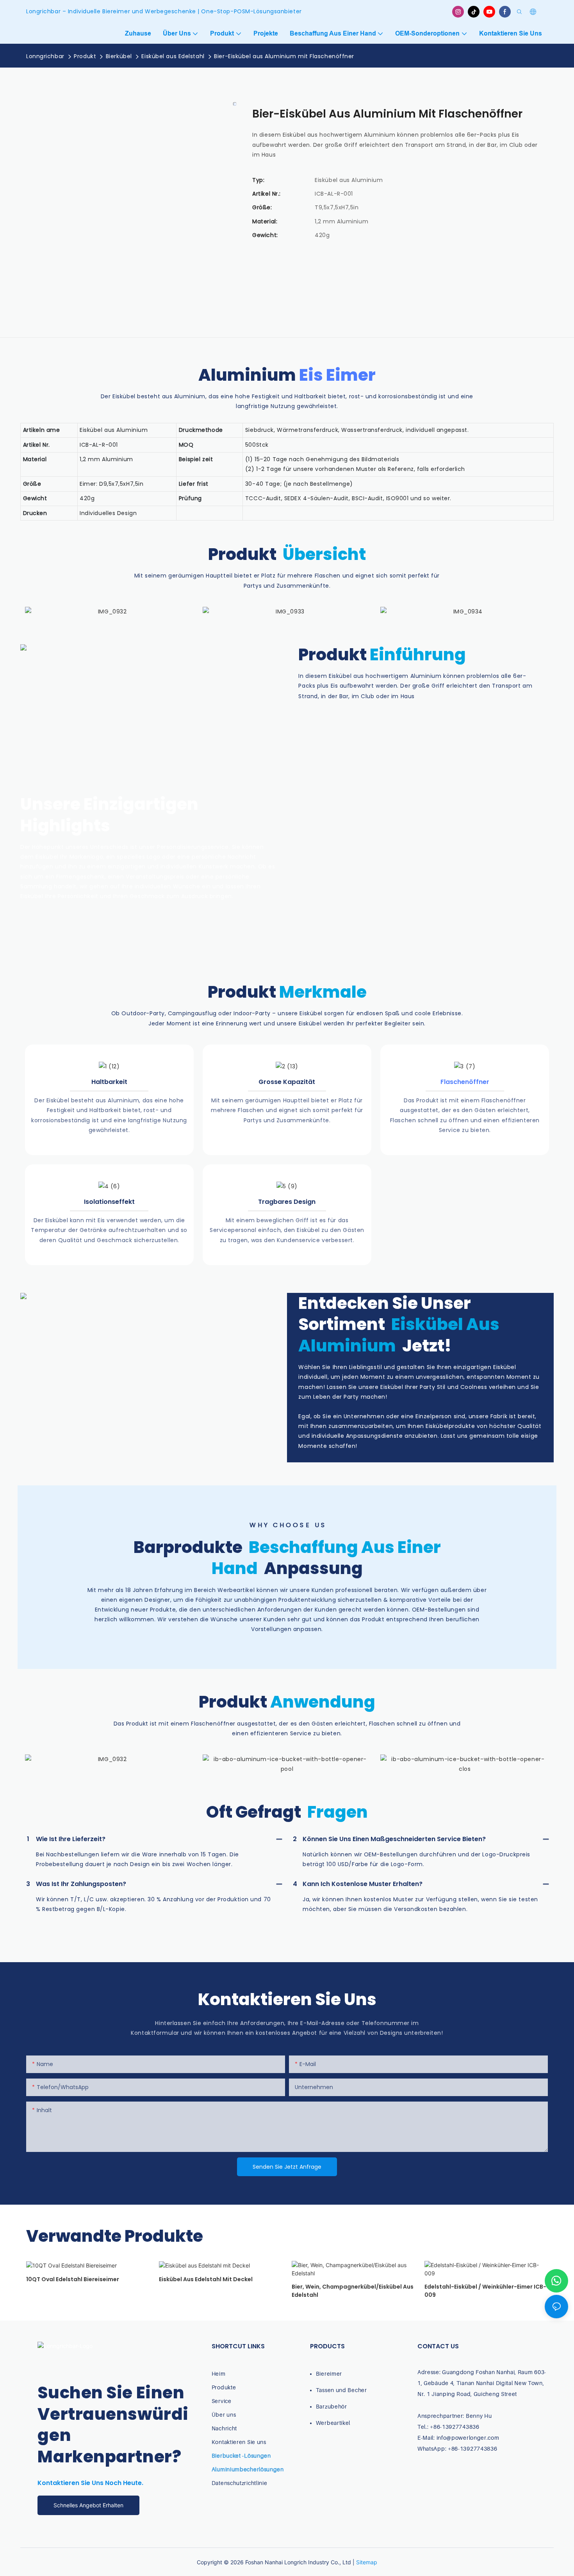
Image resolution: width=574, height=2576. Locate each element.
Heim (219, 2374)
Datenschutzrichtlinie (240, 2483)
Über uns (224, 2415)
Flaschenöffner (465, 1082)
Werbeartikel (333, 2423)
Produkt (85, 56)
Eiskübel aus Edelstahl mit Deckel (206, 2279)
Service (222, 2401)
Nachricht (224, 2428)
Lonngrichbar (45, 56)
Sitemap (367, 2562)
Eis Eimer (337, 375)
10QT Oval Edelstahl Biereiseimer (73, 2279)
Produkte (224, 2387)
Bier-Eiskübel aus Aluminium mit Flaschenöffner (284, 56)
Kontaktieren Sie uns (239, 2442)
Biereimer (329, 2374)
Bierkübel (119, 56)
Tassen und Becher (341, 2390)
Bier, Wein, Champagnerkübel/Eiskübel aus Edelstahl (353, 2291)
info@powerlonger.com (468, 2438)
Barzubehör (332, 2406)
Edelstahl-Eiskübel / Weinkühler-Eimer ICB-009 (485, 2291)
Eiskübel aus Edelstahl (173, 56)
